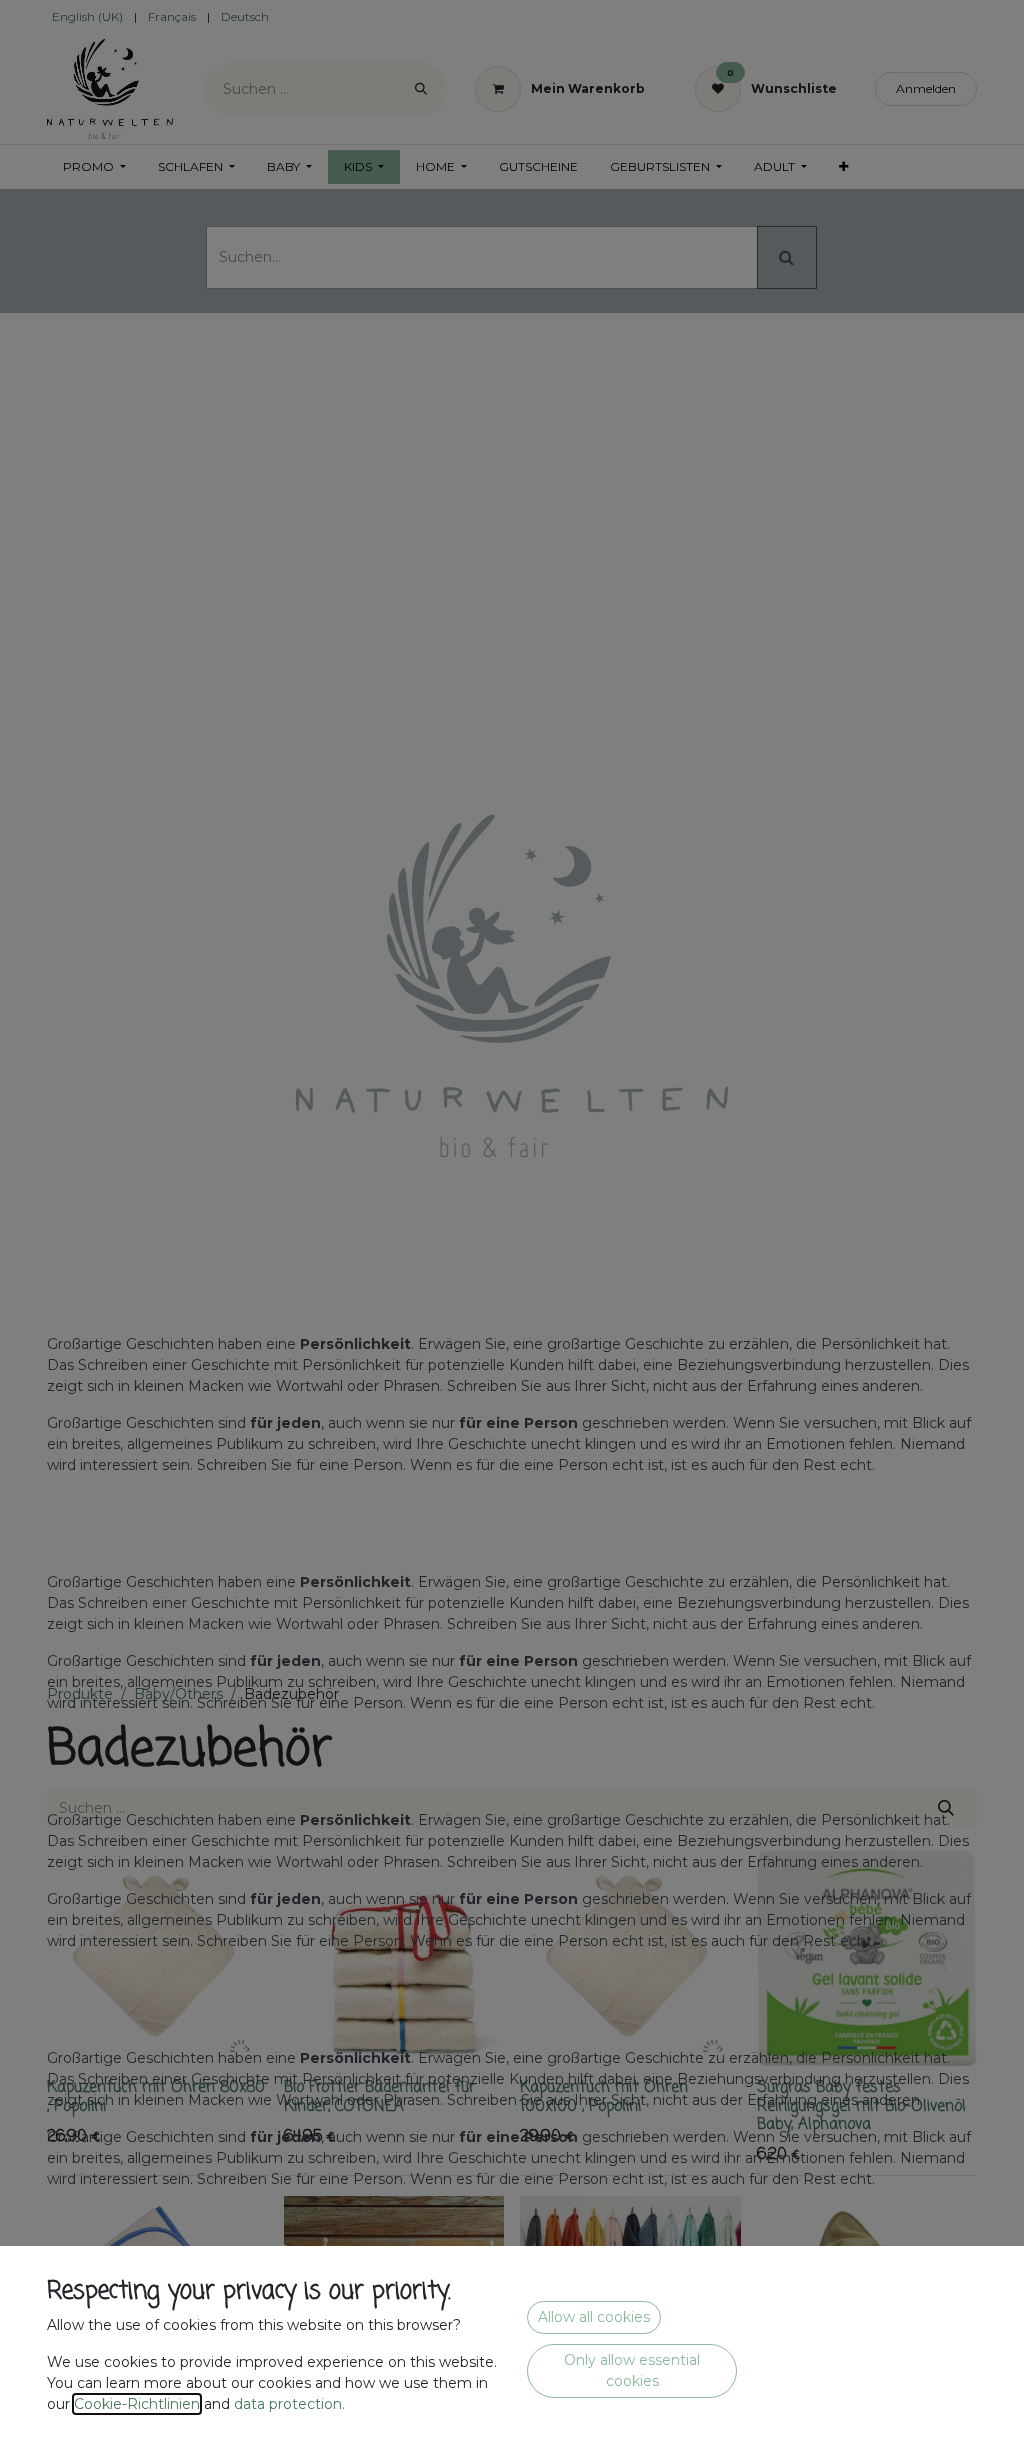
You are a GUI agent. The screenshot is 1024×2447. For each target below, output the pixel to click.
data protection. (291, 2404)
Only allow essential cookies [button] (632, 2370)
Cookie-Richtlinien (137, 2404)
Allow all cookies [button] (594, 2317)
